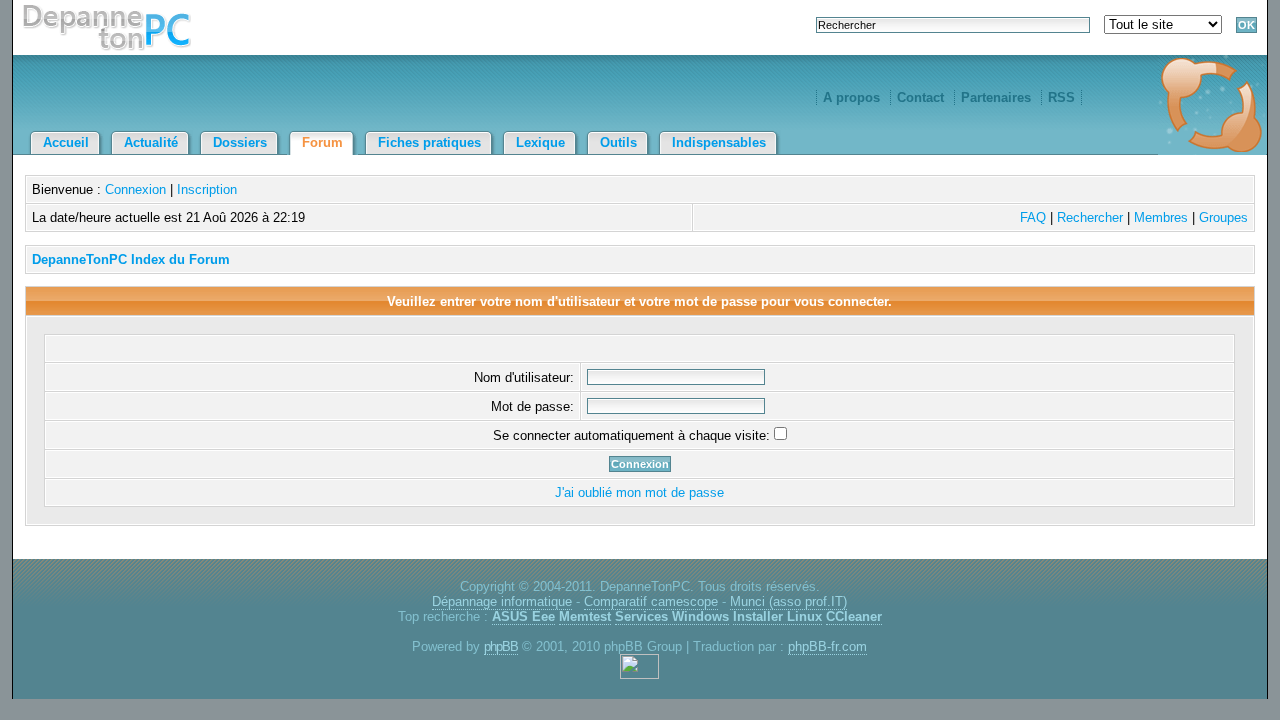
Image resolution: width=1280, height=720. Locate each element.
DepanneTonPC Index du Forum (131, 259)
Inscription (207, 189)
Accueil (66, 142)
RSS (1061, 97)
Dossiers (240, 142)
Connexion (135, 189)
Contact (920, 97)
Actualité (151, 142)
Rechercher (1090, 217)
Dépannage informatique (502, 601)
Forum (322, 142)
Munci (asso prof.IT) (788, 601)
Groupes (1223, 217)
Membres (1161, 217)
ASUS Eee (523, 616)
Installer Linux (777, 616)
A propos (851, 97)
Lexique (540, 142)
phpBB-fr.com (827, 646)
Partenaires (996, 97)
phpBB (501, 646)
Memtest (585, 616)
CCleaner (854, 616)
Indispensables (719, 142)
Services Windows (672, 616)
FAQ (1033, 217)
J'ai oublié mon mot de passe (639, 492)
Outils (618, 142)
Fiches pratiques (429, 142)
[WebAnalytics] (639, 674)
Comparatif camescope (651, 601)
